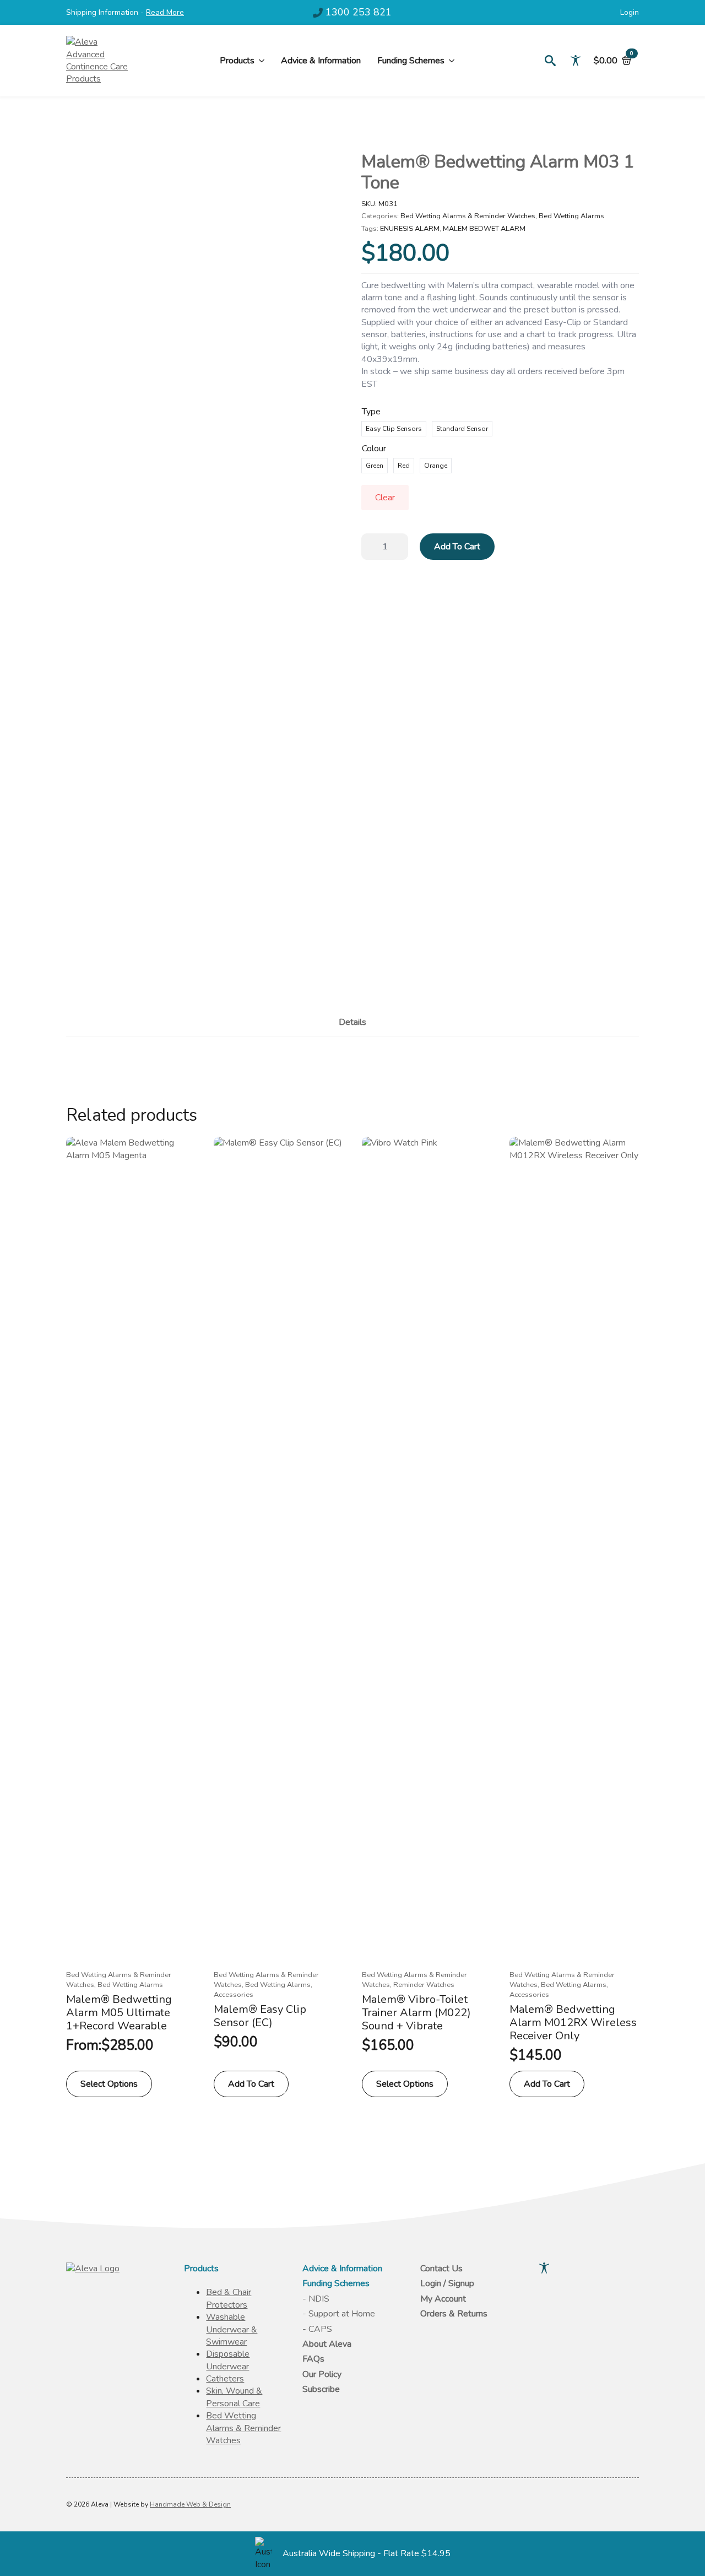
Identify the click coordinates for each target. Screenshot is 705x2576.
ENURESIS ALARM (410, 229)
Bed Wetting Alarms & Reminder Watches (468, 216)
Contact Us (441, 2269)
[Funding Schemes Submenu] (449, 61)
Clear (385, 498)
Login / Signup (447, 2283)
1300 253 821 (359, 12)
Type (371, 412)
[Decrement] (370, 546)
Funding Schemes (411, 61)
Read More (165, 12)
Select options (109, 2084)
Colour (374, 449)
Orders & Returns (454, 2314)
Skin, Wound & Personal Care (234, 2397)
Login (630, 13)
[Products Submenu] (259, 61)
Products (237, 61)
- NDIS (316, 2299)
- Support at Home (339, 2314)
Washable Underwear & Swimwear (232, 2329)
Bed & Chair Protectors (229, 2298)
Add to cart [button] (251, 2084)
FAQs (313, 2359)
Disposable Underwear (228, 2360)
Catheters (225, 2379)
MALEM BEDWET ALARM (484, 229)
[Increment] (399, 546)
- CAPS (317, 2329)
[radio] (394, 429)
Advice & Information (321, 61)
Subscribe (321, 2389)
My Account (443, 2299)
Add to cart (457, 547)
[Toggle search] (550, 61)
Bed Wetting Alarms (571, 216)
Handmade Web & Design (190, 2504)
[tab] (352, 1022)
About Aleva (327, 2344)
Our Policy (322, 2374)
